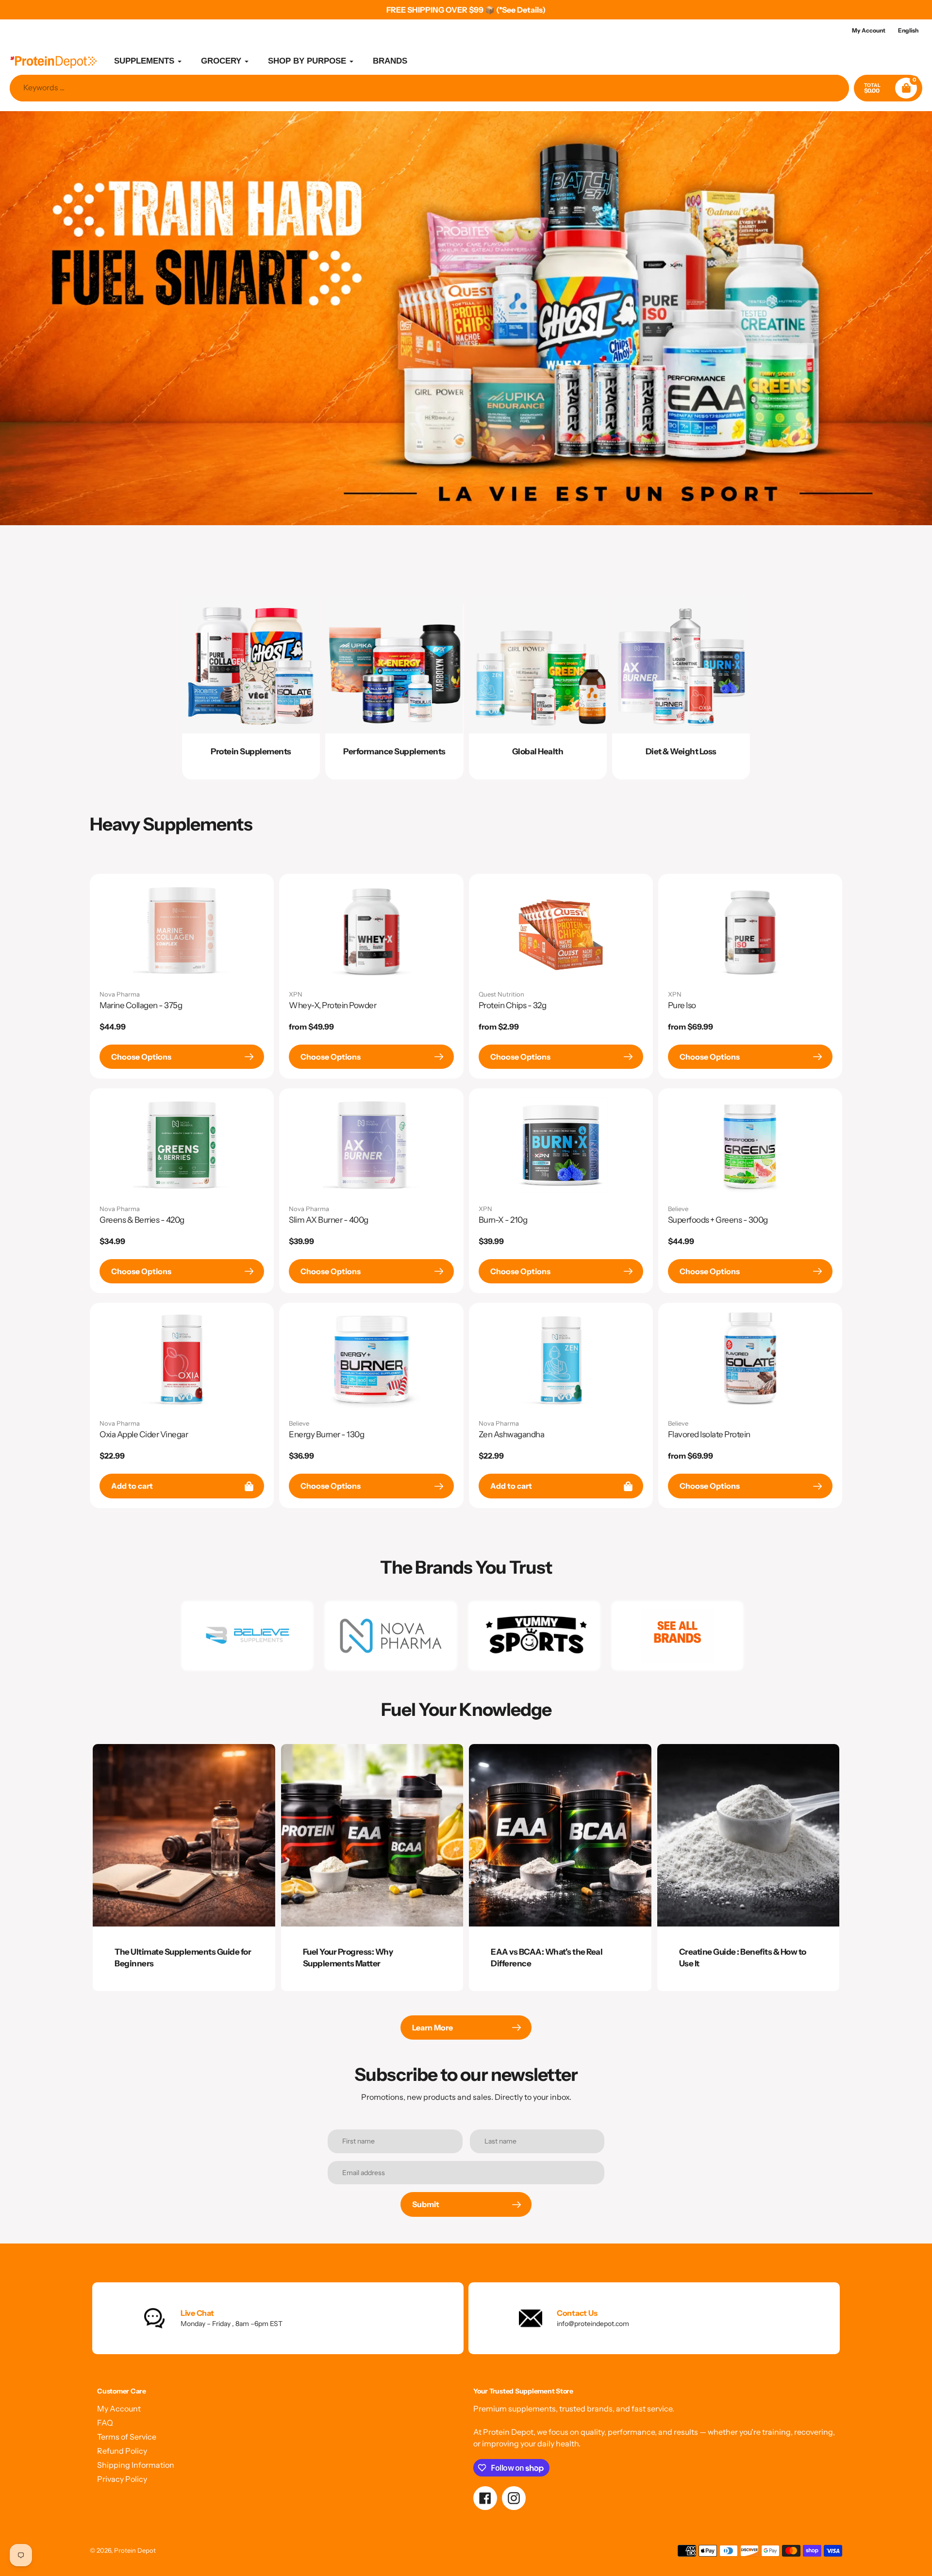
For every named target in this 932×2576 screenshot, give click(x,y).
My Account (119, 2409)
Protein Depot (135, 2550)
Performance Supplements (394, 751)
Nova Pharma (120, 994)
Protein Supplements (251, 751)
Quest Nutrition (501, 994)
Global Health (538, 751)
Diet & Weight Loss (681, 751)
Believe (678, 1209)
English (908, 30)
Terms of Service (127, 2437)
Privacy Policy (122, 2479)
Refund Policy (122, 2451)
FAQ (105, 2423)
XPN (296, 994)
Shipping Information (136, 2465)
